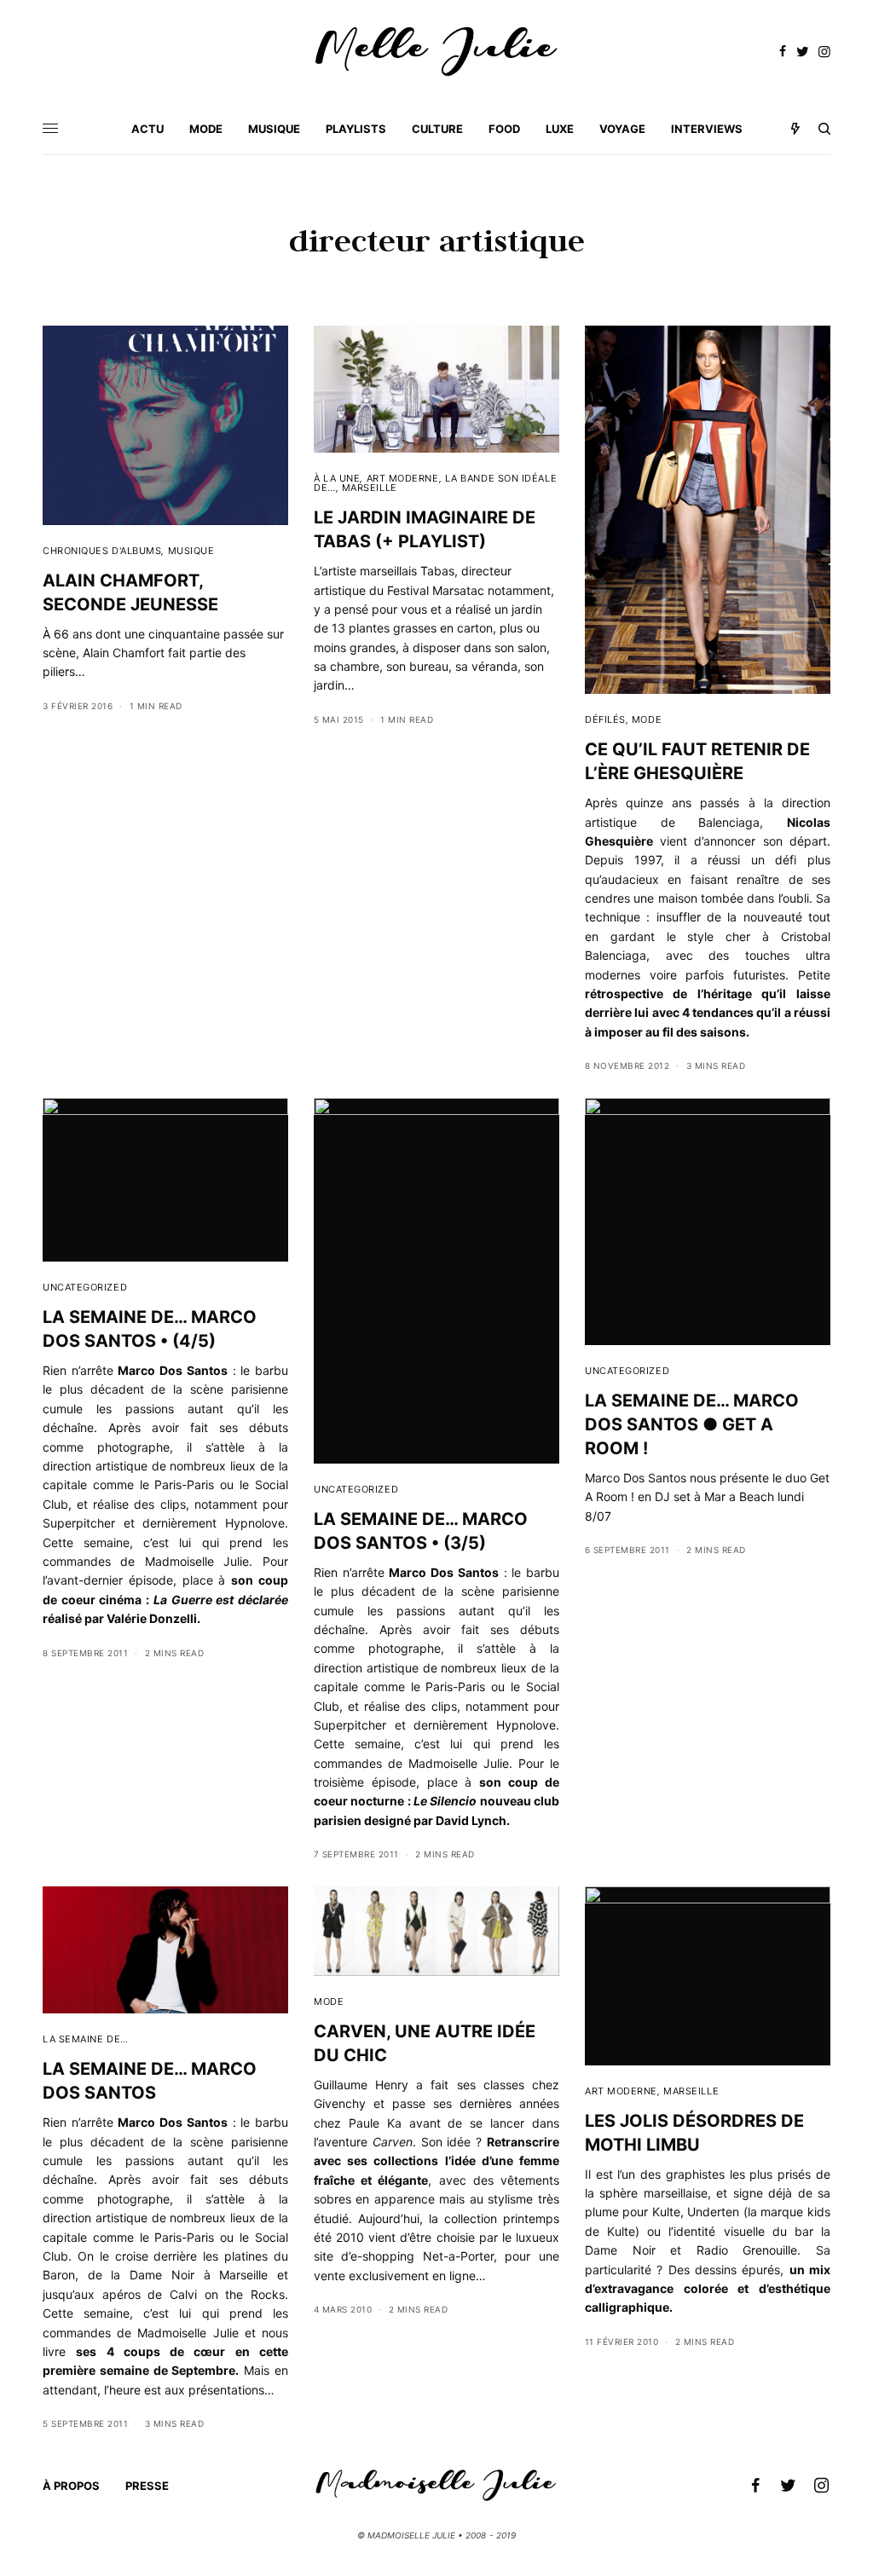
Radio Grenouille (747, 2250)
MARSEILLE (370, 488)
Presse (147, 2486)
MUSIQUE (191, 551)
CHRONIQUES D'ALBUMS (102, 551)
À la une (337, 478)
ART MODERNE (403, 478)
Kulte (666, 2212)
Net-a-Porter (458, 2256)
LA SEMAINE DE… (86, 2039)
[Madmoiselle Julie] (436, 52)
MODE (647, 719)
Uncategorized (85, 1287)
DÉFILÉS (605, 719)
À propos (71, 2486)
